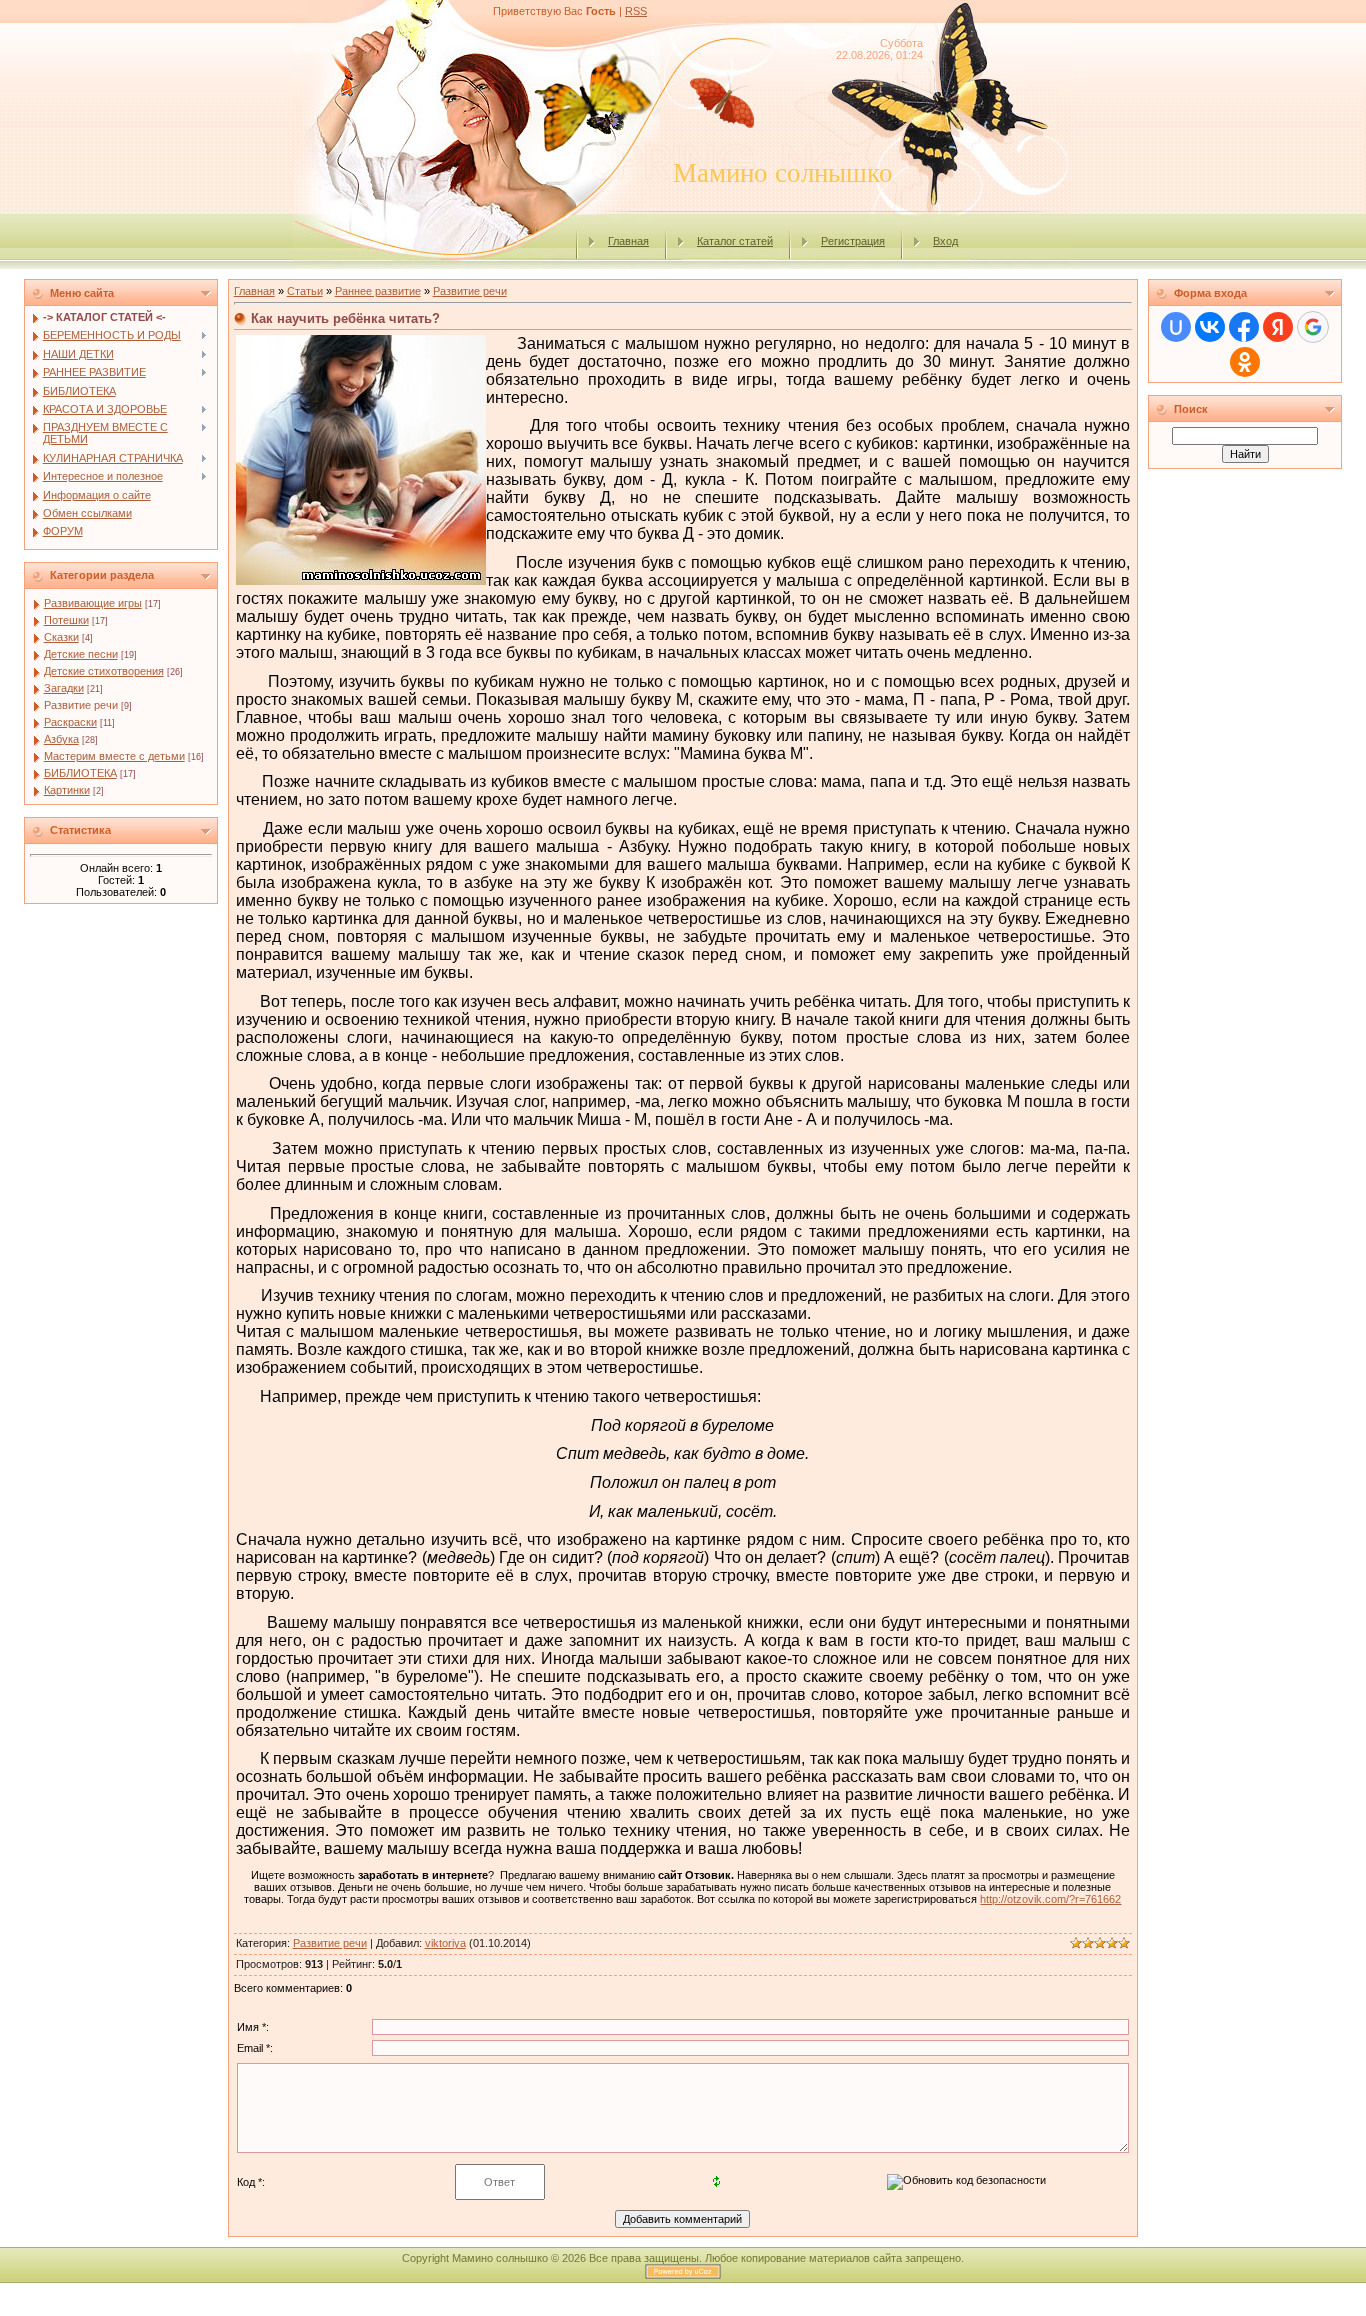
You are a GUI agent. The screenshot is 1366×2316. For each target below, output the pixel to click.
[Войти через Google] (1313, 327)
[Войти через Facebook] (1244, 327)
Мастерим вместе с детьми (114, 756)
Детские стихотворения (104, 671)
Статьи (305, 291)
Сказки (61, 637)
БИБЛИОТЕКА (80, 773)
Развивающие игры (93, 603)
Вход (945, 241)
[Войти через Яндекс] (1278, 327)
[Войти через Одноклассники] (1245, 362)
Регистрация (853, 241)
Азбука (61, 739)
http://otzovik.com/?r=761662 (1050, 1899)
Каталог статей (735, 241)
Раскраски (70, 722)
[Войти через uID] (1176, 327)
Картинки (67, 790)
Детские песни (81, 654)
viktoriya (445, 1943)
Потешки (66, 620)
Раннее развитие (378, 291)
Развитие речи (81, 705)
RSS (636, 11)
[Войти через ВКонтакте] (1210, 327)
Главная (628, 241)
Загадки (64, 688)
